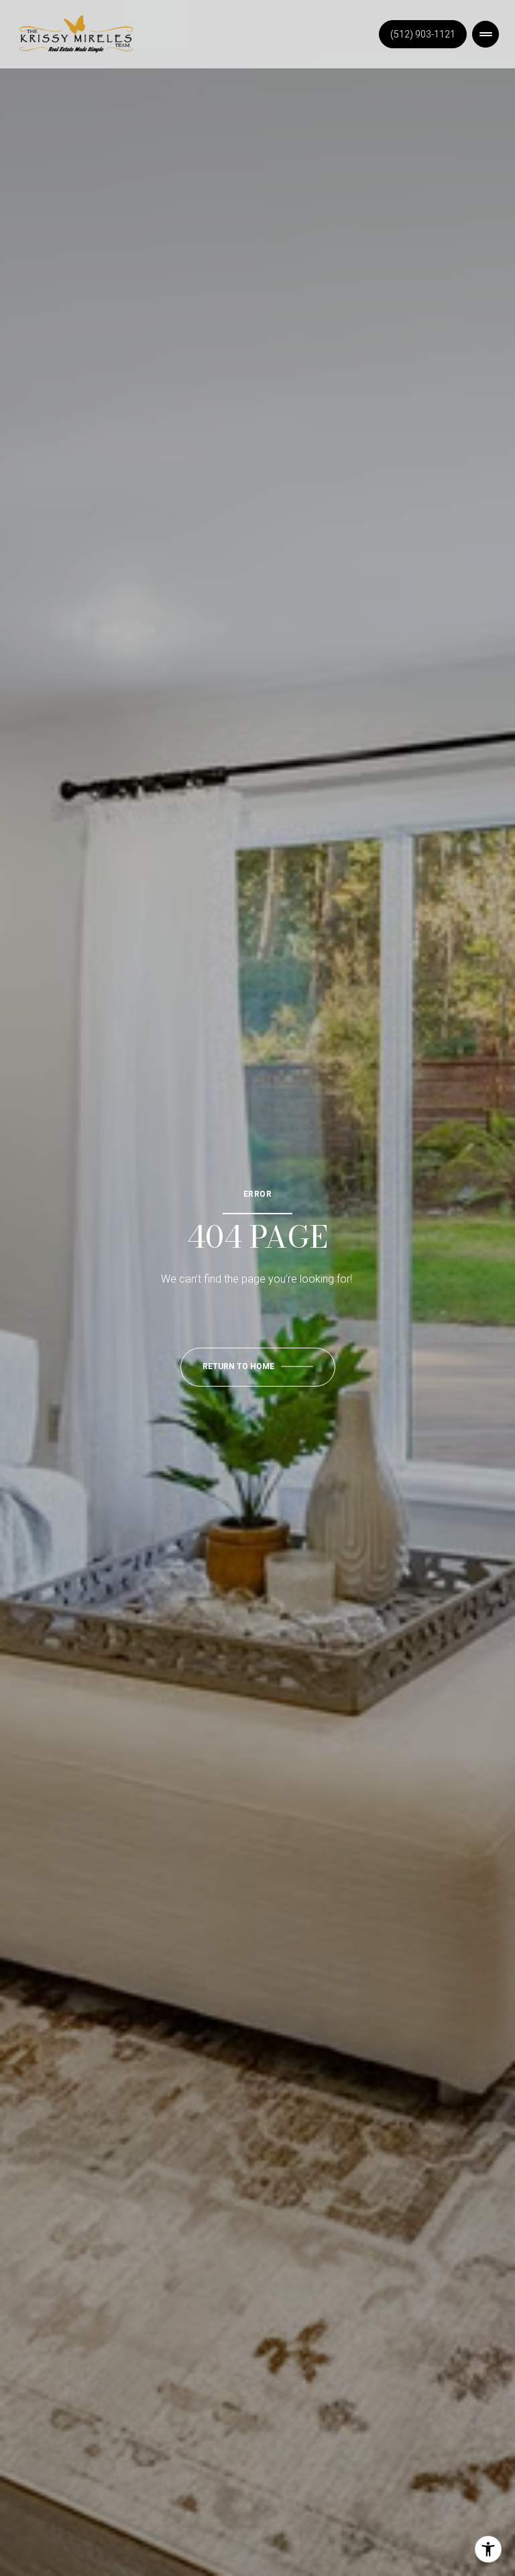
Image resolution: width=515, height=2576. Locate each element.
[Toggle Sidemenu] (485, 34)
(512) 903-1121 (423, 34)
